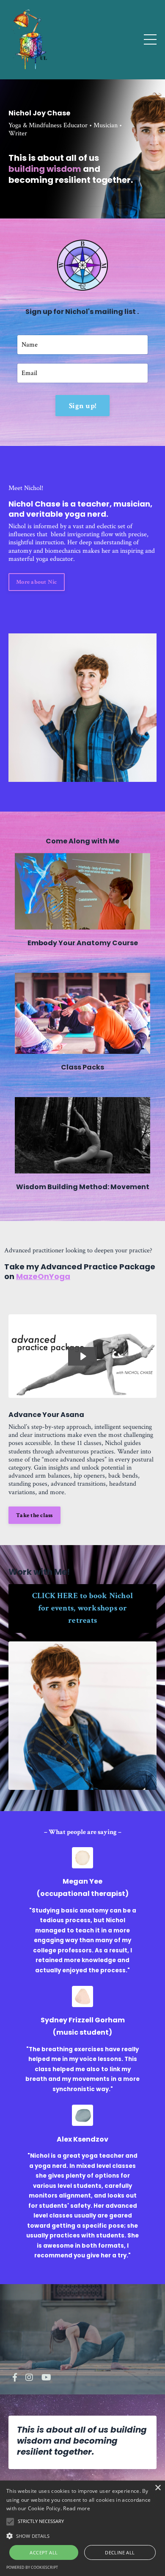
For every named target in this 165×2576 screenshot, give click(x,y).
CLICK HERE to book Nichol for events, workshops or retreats (82, 1608)
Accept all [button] (44, 2552)
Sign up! (82, 406)
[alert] (82, 2528)
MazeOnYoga (43, 1276)
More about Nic (37, 582)
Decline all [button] (120, 2552)
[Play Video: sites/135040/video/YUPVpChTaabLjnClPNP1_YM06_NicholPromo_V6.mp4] (83, 1356)
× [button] (158, 2488)
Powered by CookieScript (32, 2567)
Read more (77, 2508)
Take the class (34, 1515)
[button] (82, 2535)
